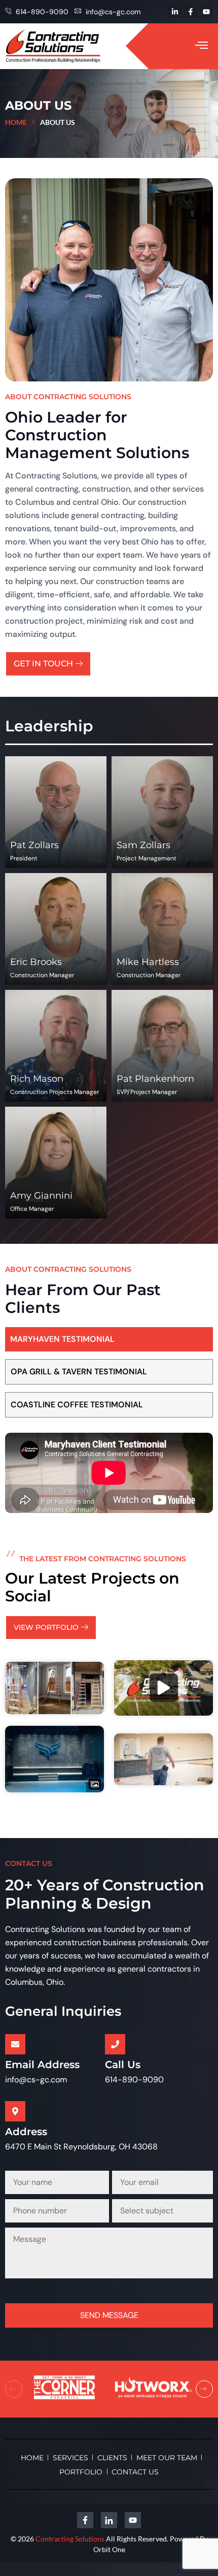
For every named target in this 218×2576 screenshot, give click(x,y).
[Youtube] (206, 12)
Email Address (42, 2065)
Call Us (123, 2065)
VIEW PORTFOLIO (46, 1627)
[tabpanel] (109, 1473)
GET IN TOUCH (43, 664)
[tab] (109, 1339)
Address (26, 2132)
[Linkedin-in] (175, 12)
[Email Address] (15, 2044)
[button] (14, 2389)
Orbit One (109, 2549)
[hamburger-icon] (202, 46)
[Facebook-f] (191, 12)
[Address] (15, 2111)
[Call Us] (115, 2044)
